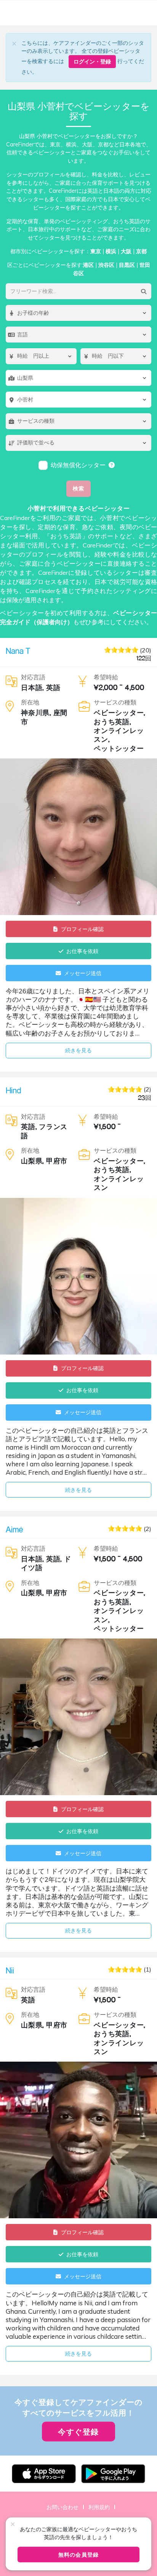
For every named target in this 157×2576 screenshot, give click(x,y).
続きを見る (78, 1050)
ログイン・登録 (92, 61)
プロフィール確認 (82, 929)
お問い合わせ (62, 2507)
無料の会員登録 (78, 2555)
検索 (78, 488)
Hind (14, 1090)
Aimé (14, 1529)
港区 (88, 265)
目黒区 (127, 265)
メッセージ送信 (83, 973)
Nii (10, 1970)
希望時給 (106, 677)
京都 (141, 251)
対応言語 (33, 677)
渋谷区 (106, 265)
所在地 (30, 702)
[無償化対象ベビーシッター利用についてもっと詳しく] (112, 465)
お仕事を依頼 (82, 951)
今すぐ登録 (78, 2432)
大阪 (126, 251)
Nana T (18, 651)
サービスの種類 (115, 702)
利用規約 (99, 2507)
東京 (96, 251)
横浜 (111, 251)
